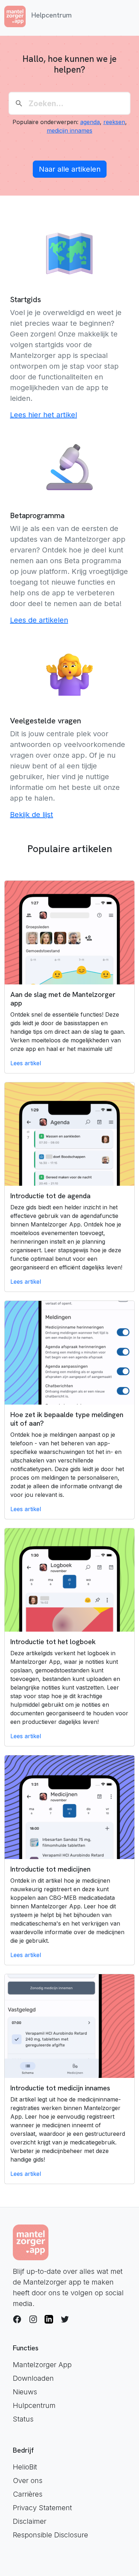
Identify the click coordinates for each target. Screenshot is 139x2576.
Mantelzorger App (42, 2365)
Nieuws (25, 2392)
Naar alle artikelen (70, 169)
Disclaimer (30, 2521)
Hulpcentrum (34, 2405)
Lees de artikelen (39, 620)
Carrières (28, 2494)
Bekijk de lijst (32, 815)
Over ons (28, 2481)
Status (23, 2419)
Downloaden (33, 2378)
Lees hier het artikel (43, 415)
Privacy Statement (42, 2508)
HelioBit (25, 2467)
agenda (90, 122)
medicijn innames (69, 131)
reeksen (114, 122)
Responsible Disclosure (50, 2535)
